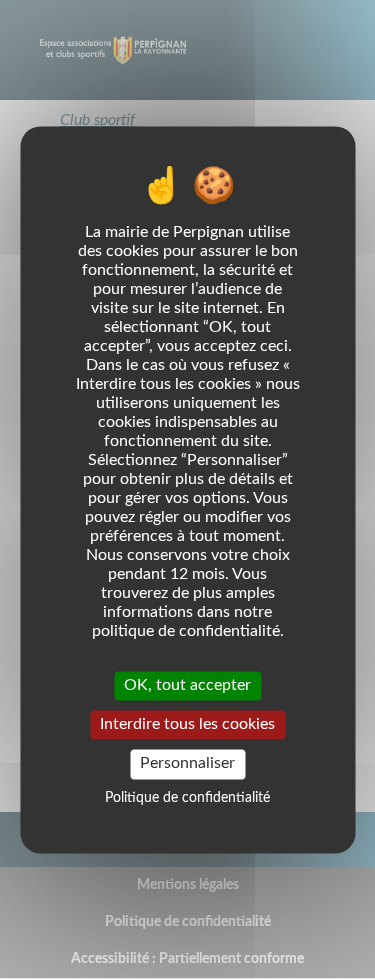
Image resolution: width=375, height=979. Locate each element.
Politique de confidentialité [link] (187, 798)
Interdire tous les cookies (187, 725)
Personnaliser (187, 764)
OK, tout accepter (187, 685)
